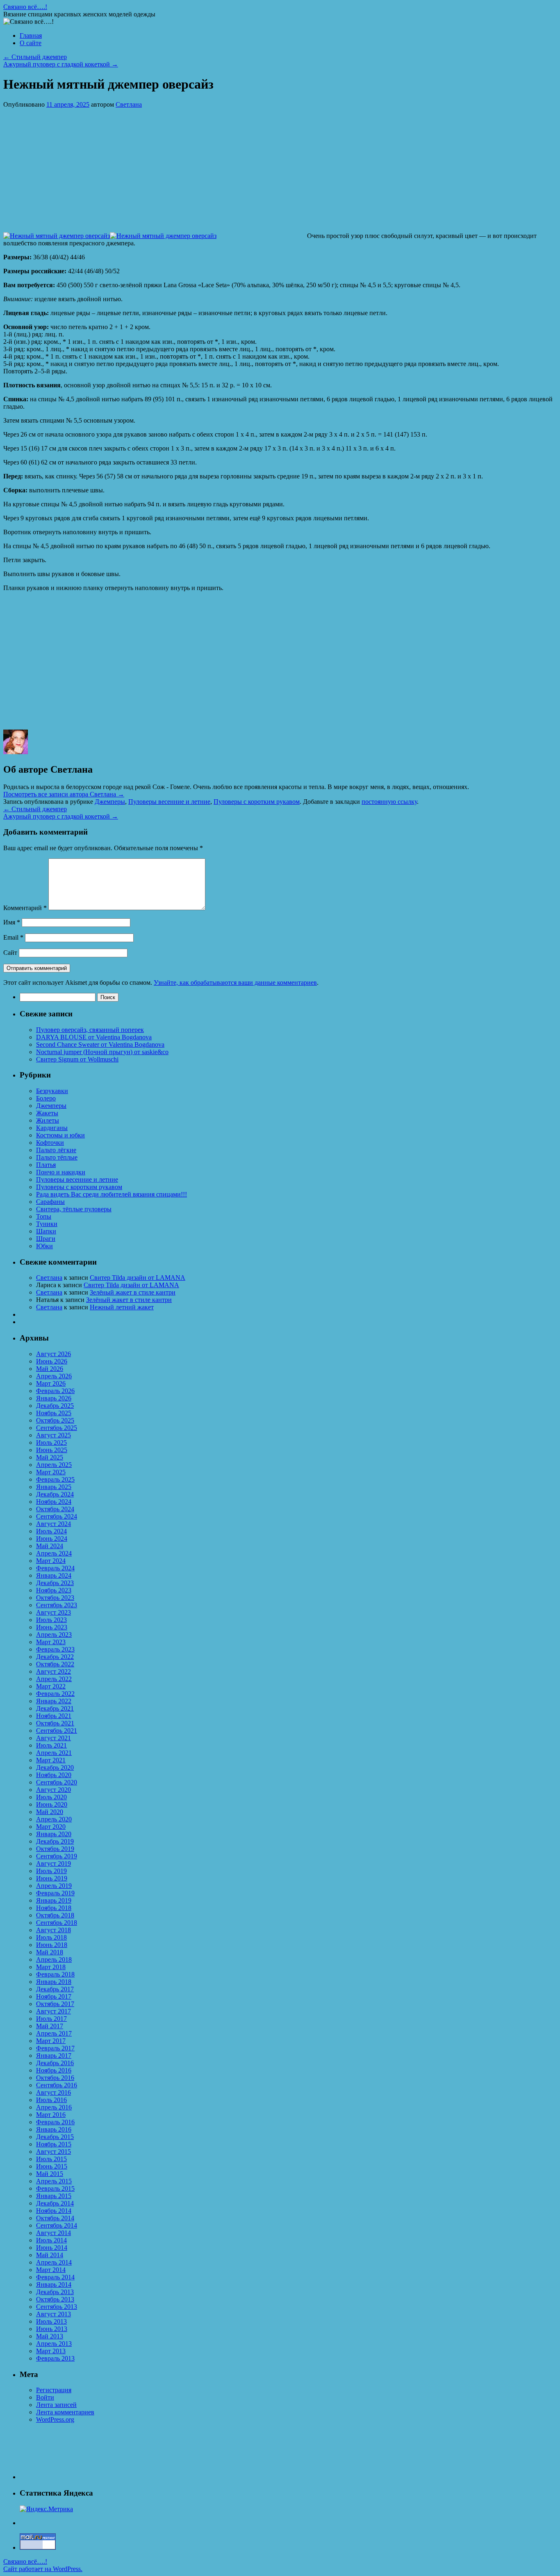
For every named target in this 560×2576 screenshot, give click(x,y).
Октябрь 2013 (55, 2299)
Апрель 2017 (54, 2033)
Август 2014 (53, 2233)
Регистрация (54, 2390)
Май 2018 (50, 1952)
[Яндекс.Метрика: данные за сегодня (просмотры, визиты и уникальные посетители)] (46, 2509)
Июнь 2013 (52, 2329)
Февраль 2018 (55, 1974)
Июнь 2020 (52, 1804)
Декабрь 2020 (55, 1767)
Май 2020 (50, 1812)
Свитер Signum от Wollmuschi (77, 1059)
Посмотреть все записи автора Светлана (64, 794)
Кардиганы (52, 1128)
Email (13, 937)
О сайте (31, 43)
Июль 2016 (51, 2100)
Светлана (129, 104)
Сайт (10, 953)
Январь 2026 (54, 1398)
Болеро (46, 1098)
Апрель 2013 (54, 2344)
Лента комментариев (65, 2412)
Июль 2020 (51, 1797)
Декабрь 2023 (55, 1583)
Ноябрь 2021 (54, 1716)
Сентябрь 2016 (57, 2085)
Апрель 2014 (54, 2262)
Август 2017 (53, 2011)
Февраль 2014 (55, 2277)
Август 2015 (53, 2152)
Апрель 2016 (54, 2107)
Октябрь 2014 (55, 2218)
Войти (45, 2397)
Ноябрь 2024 (54, 1502)
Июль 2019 (51, 1871)
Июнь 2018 (52, 1945)
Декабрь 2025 (55, 1406)
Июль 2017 (51, 2019)
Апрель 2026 (54, 1376)
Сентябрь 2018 (57, 1923)
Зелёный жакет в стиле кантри (133, 1292)
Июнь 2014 (52, 2248)
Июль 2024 (51, 1531)
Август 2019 (53, 1863)
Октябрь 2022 (55, 1664)
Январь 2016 (54, 2129)
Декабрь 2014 (55, 2203)
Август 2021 (53, 1738)
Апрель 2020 (54, 1819)
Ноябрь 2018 (54, 1908)
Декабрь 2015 (55, 2137)
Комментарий (25, 908)
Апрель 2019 (54, 1886)
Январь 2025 (54, 1487)
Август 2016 (53, 2092)
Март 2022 (51, 1686)
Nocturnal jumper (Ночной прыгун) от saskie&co (102, 1052)
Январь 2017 (54, 2056)
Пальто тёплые (57, 1157)
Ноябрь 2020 (54, 1775)
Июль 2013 (51, 2321)
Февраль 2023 (55, 1649)
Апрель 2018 (54, 1959)
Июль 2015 (51, 2159)
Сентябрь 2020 (57, 1782)
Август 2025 (53, 1435)
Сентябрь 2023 (57, 1605)
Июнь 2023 (52, 1627)
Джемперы (110, 802)
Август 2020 (53, 1790)
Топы (44, 1216)
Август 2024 (53, 1524)
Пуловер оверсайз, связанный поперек (90, 1030)
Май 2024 (50, 1546)
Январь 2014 (54, 2284)
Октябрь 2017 (55, 2004)
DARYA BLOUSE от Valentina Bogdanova (94, 1037)
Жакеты (47, 1113)
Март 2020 (51, 1827)
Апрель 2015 (54, 2181)
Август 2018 (53, 1930)
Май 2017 (50, 2026)
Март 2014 (51, 2270)
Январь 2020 (54, 1834)
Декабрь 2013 (55, 2292)
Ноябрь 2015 (54, 2144)
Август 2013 (53, 2314)
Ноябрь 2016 (54, 2070)
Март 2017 (51, 2041)
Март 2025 (51, 1472)
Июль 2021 (51, 1745)
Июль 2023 (51, 1620)
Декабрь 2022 (55, 1657)
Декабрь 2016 (55, 2063)
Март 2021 (51, 1760)
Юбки (44, 1246)
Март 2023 (51, 1642)
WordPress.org (55, 2419)
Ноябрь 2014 (54, 2211)
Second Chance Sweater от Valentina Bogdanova (100, 1044)
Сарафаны (50, 1202)
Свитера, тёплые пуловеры (74, 1209)
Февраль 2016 (55, 2122)
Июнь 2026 (52, 1361)
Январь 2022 (54, 1701)
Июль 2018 (51, 1937)
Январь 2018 (54, 1982)
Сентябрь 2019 (57, 1856)
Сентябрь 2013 (57, 2307)
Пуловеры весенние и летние (169, 802)
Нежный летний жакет (122, 1307)
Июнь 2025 (52, 1450)
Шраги (46, 1239)
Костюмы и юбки (60, 1135)
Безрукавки (52, 1091)
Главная (31, 35)
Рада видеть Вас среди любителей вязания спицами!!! (112, 1194)
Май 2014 (50, 2255)
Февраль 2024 (55, 1568)
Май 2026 (50, 1369)
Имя (12, 922)
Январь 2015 (54, 2196)
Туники (47, 1224)
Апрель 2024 (54, 1553)
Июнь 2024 (52, 1539)
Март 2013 (51, 2351)
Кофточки (50, 1143)
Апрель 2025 (54, 1465)
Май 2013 (50, 2336)
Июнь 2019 (52, 1878)
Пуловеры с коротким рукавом (257, 802)
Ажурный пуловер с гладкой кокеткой (61, 64)
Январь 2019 (54, 1900)
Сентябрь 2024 (57, 1516)
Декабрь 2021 (55, 1708)
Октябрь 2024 (55, 1509)
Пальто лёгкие (56, 1150)
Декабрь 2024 (55, 1494)
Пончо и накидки (61, 1172)
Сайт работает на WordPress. (43, 2569)
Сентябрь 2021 (57, 1731)
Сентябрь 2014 (57, 2225)
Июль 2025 (51, 1442)
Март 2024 (51, 1561)
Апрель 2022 (54, 1679)
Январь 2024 (54, 1575)
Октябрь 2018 (55, 1915)
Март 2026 (51, 1383)
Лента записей (56, 2405)
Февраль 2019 (55, 1893)
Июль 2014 (51, 2240)
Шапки (46, 1231)
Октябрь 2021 (55, 1723)
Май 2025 (50, 1457)
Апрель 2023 (54, 1635)
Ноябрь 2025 (54, 1413)
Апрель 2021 (54, 1753)
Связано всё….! (25, 7)
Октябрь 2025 (55, 1420)
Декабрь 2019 (55, 1841)
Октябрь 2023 (55, 1598)
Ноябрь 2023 (54, 1590)
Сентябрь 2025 (57, 1428)
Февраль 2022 (55, 1694)
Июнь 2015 (52, 2166)
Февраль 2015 (55, 2188)
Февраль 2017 (55, 2048)
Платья (46, 1165)
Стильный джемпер (35, 57)
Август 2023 (53, 1612)
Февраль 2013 (55, 2358)
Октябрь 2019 (55, 1849)
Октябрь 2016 (55, 2078)
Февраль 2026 (55, 1391)
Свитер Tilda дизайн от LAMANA (138, 1278)
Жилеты (48, 1120)
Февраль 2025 (55, 1479)
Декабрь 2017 (55, 1989)
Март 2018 (51, 1967)
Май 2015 (50, 2174)
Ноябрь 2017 (54, 1996)
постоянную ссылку (389, 802)
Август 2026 (53, 1354)
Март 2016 (51, 2115)
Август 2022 (53, 1671)
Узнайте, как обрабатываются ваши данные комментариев (235, 983)
